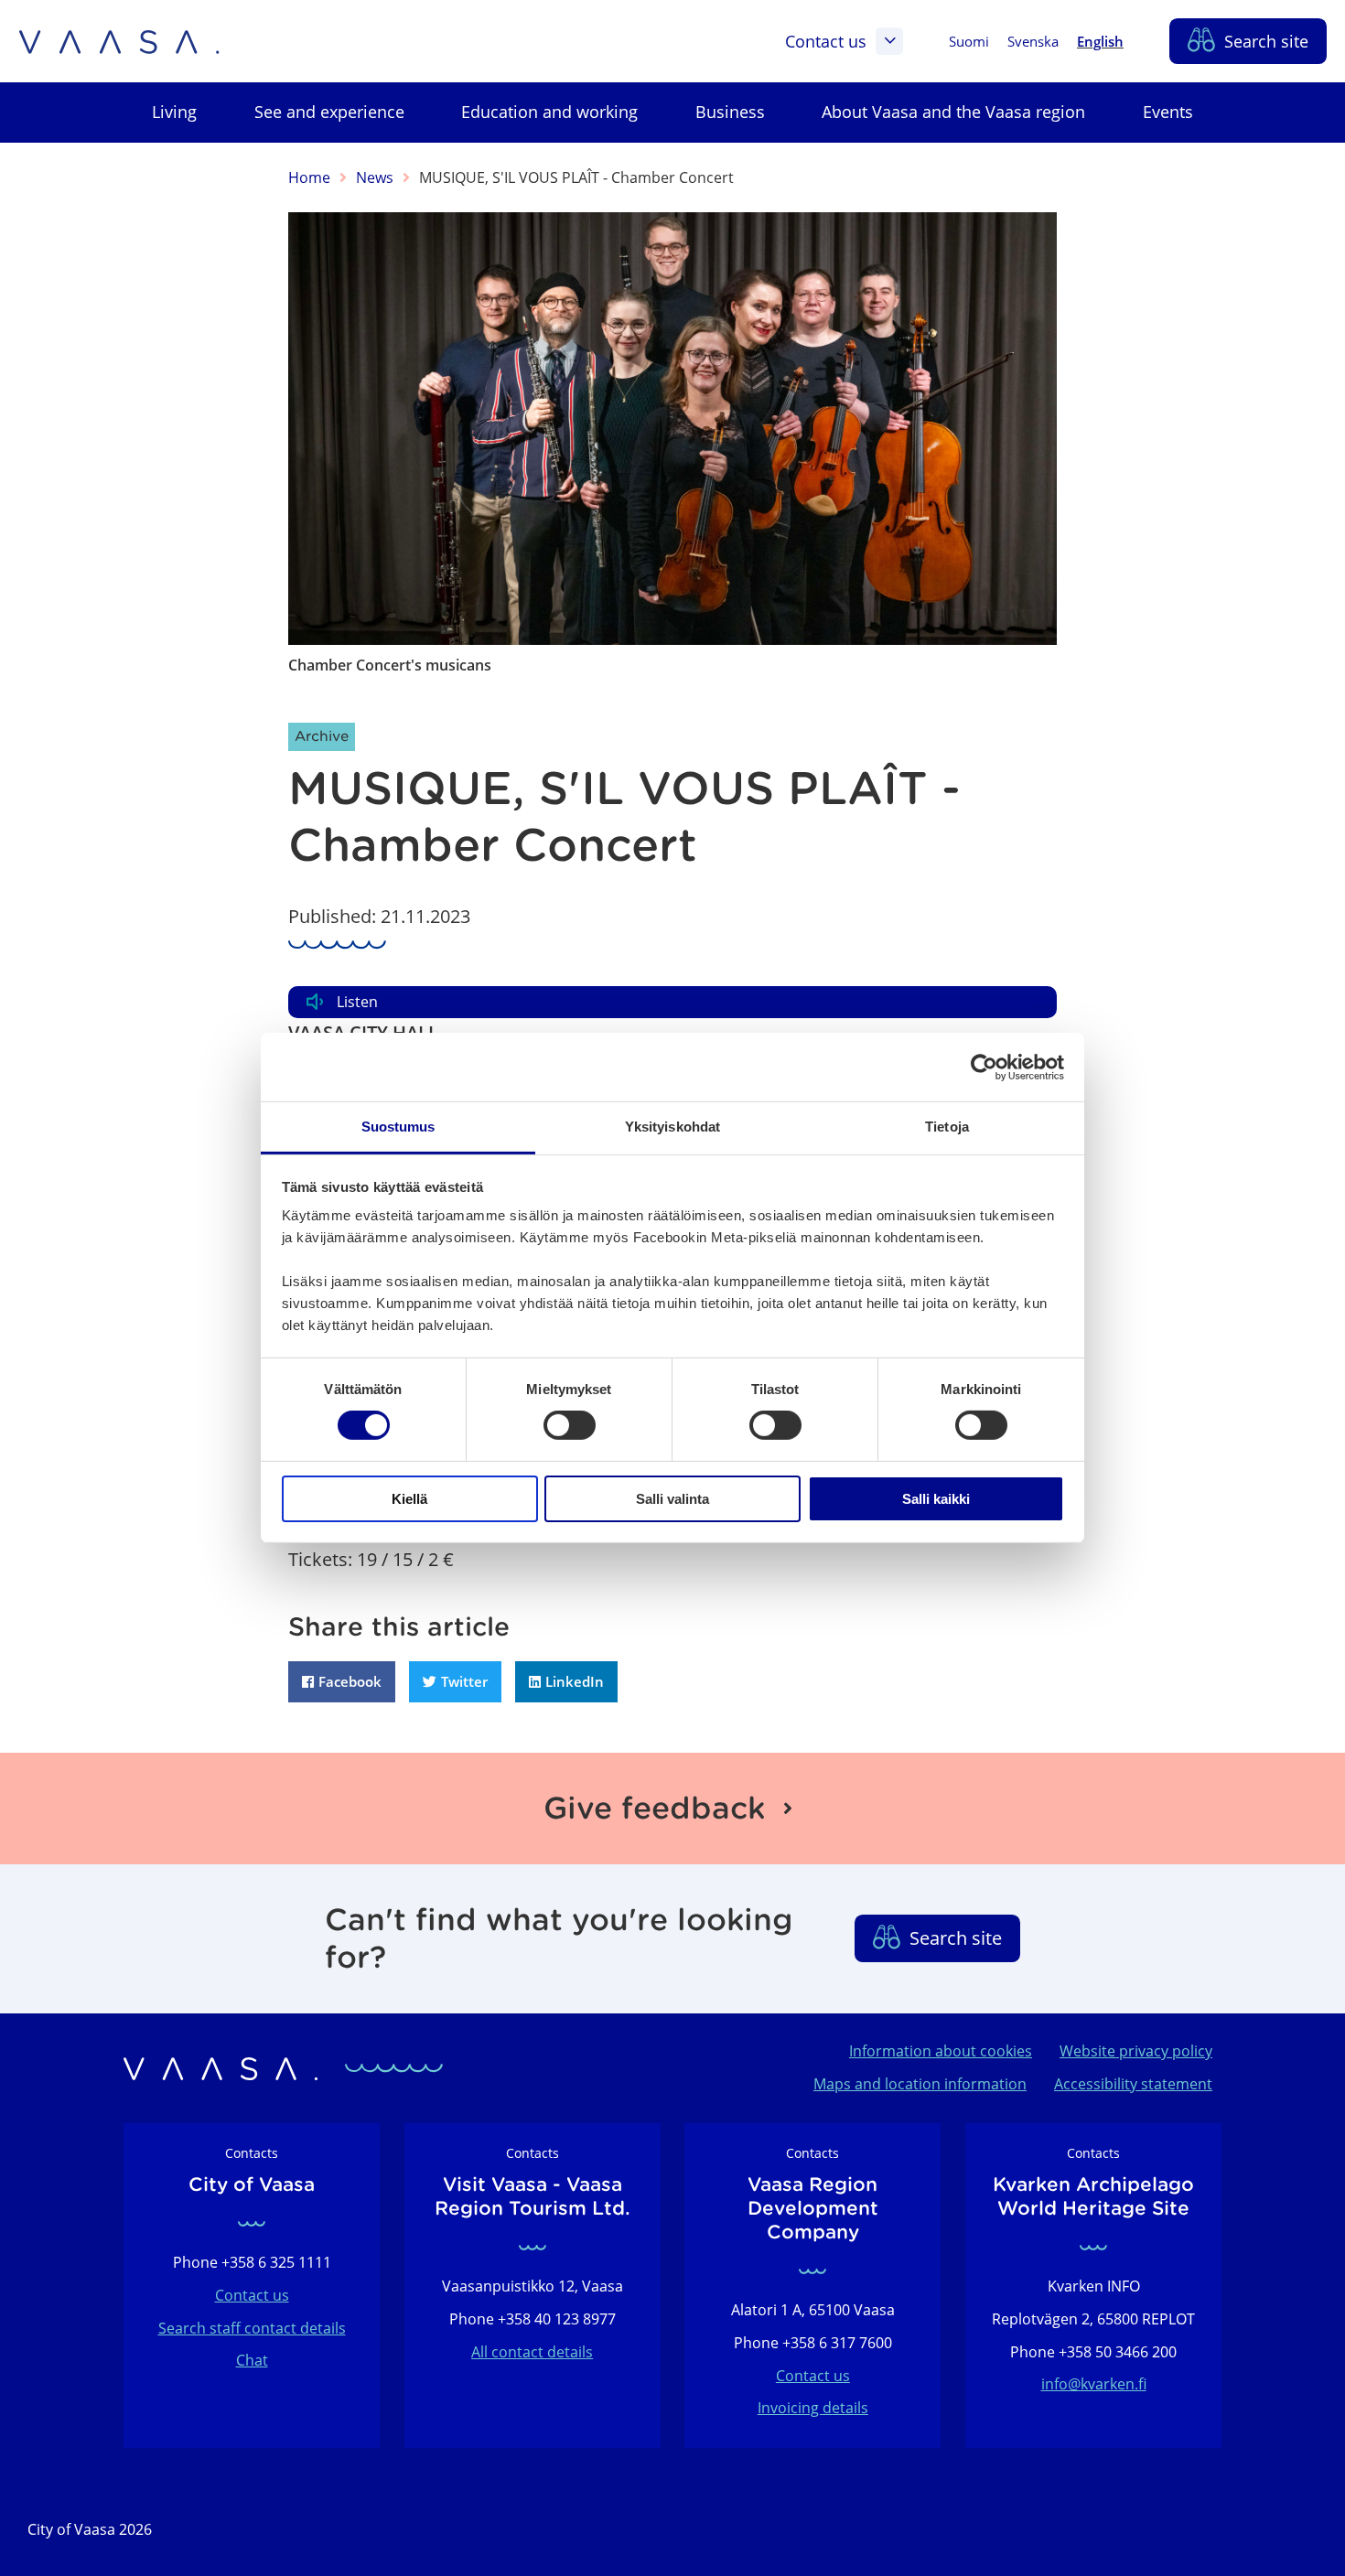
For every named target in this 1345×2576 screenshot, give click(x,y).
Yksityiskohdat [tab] (672, 1127)
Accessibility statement (1133, 2084)
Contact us (826, 41)
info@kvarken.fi (1094, 2384)
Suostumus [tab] (398, 1127)
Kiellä (409, 1499)
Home (309, 177)
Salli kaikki (936, 1499)
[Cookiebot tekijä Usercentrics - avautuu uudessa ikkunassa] (984, 1067)
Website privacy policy (1136, 2051)
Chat (252, 2360)
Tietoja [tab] (947, 1127)
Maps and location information (920, 2084)
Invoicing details (813, 2408)
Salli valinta (672, 1499)
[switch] (570, 1425)
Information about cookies (941, 2051)
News (375, 177)
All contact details (532, 2352)
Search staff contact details (252, 2328)
